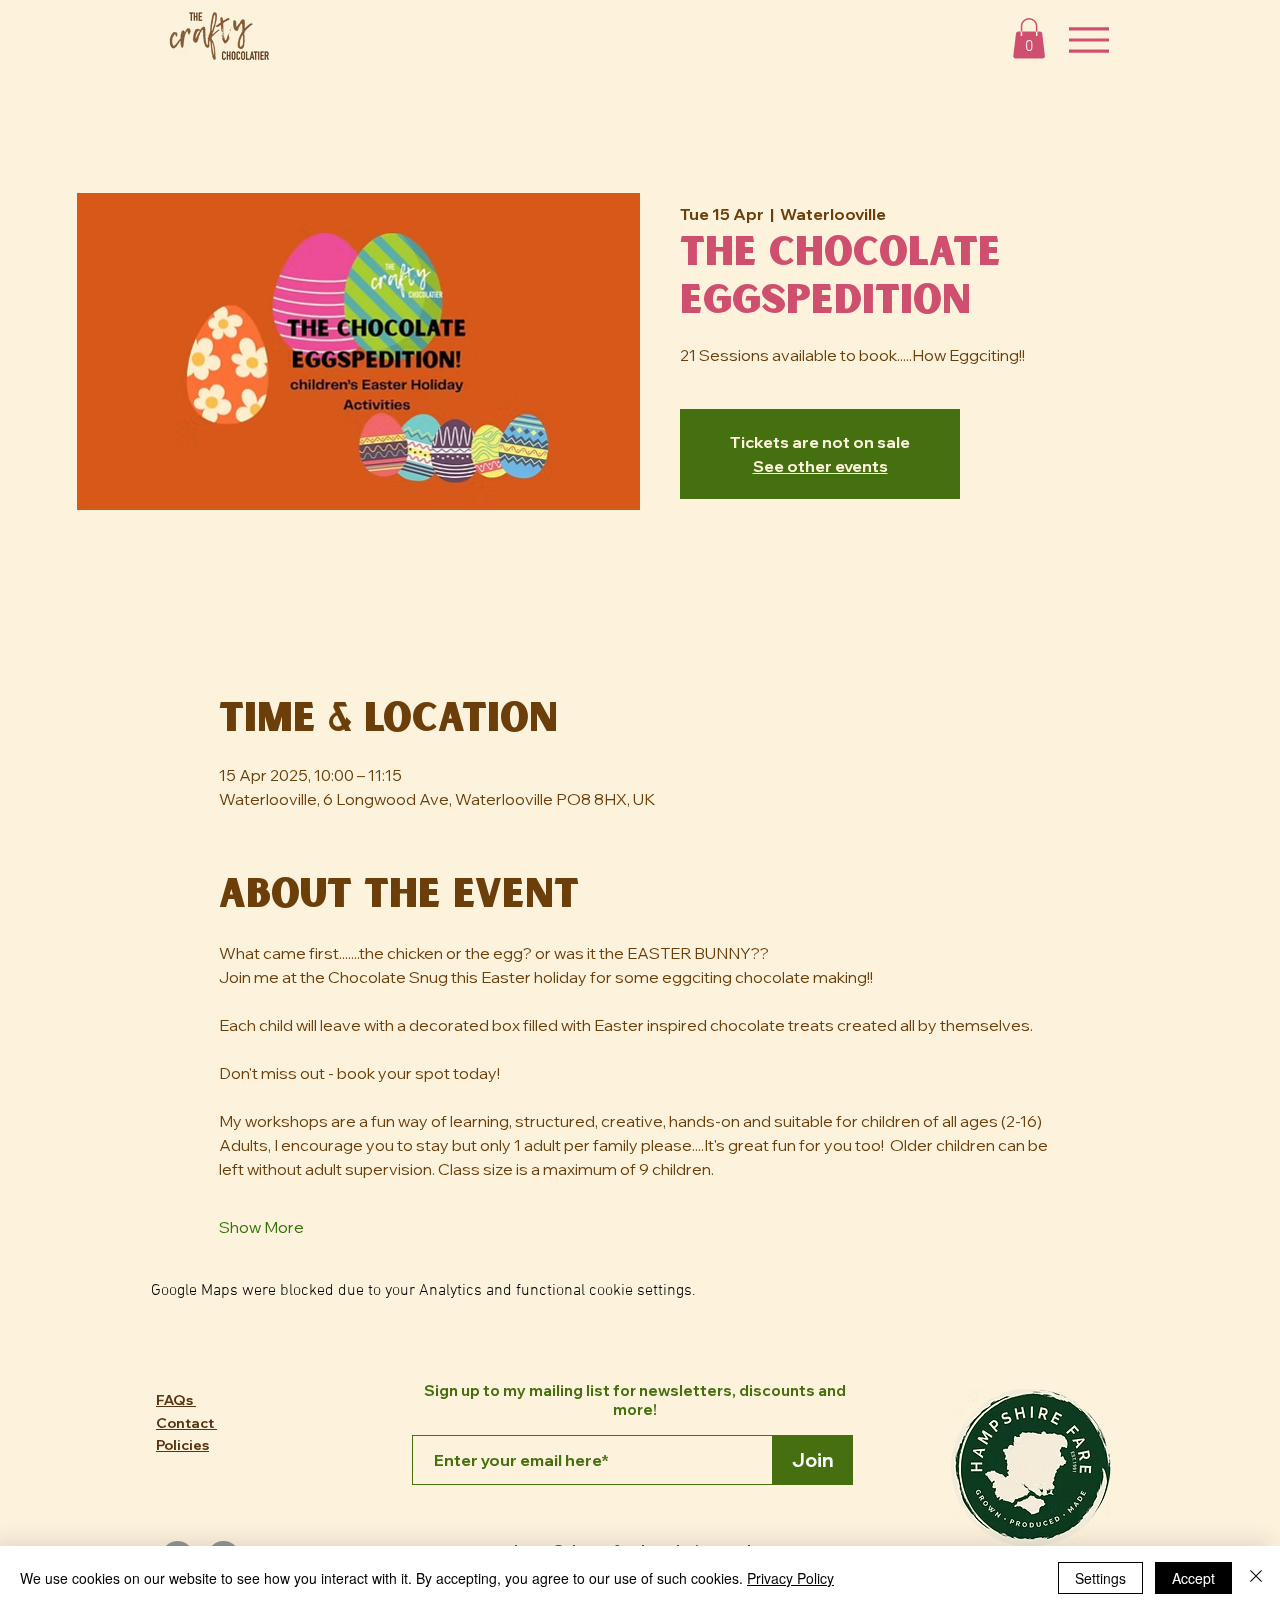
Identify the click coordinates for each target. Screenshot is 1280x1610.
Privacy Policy (790, 1578)
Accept (1193, 1578)
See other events (820, 466)
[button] (1029, 38)
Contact (186, 1423)
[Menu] (1088, 39)
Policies (182, 1445)
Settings (1100, 1578)
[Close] (1256, 1578)
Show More (261, 1227)
